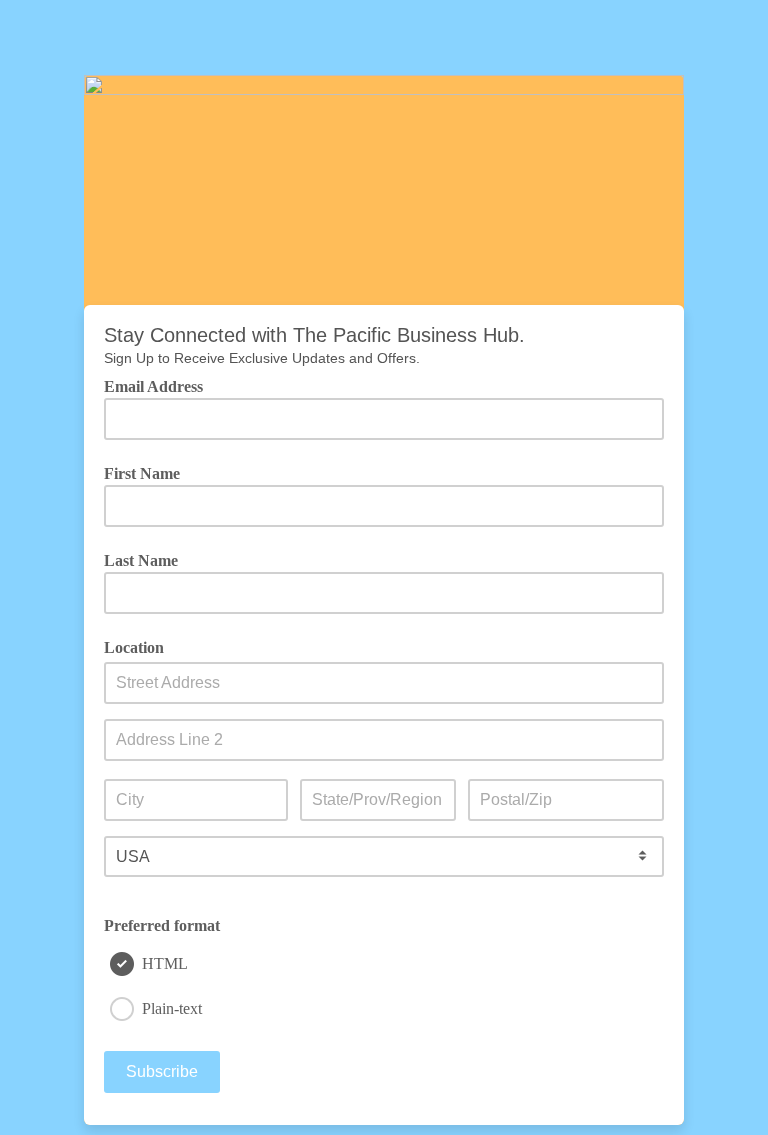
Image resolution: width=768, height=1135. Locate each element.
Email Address (160, 386)
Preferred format (162, 926)
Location (134, 648)
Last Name (141, 561)
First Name (142, 474)
